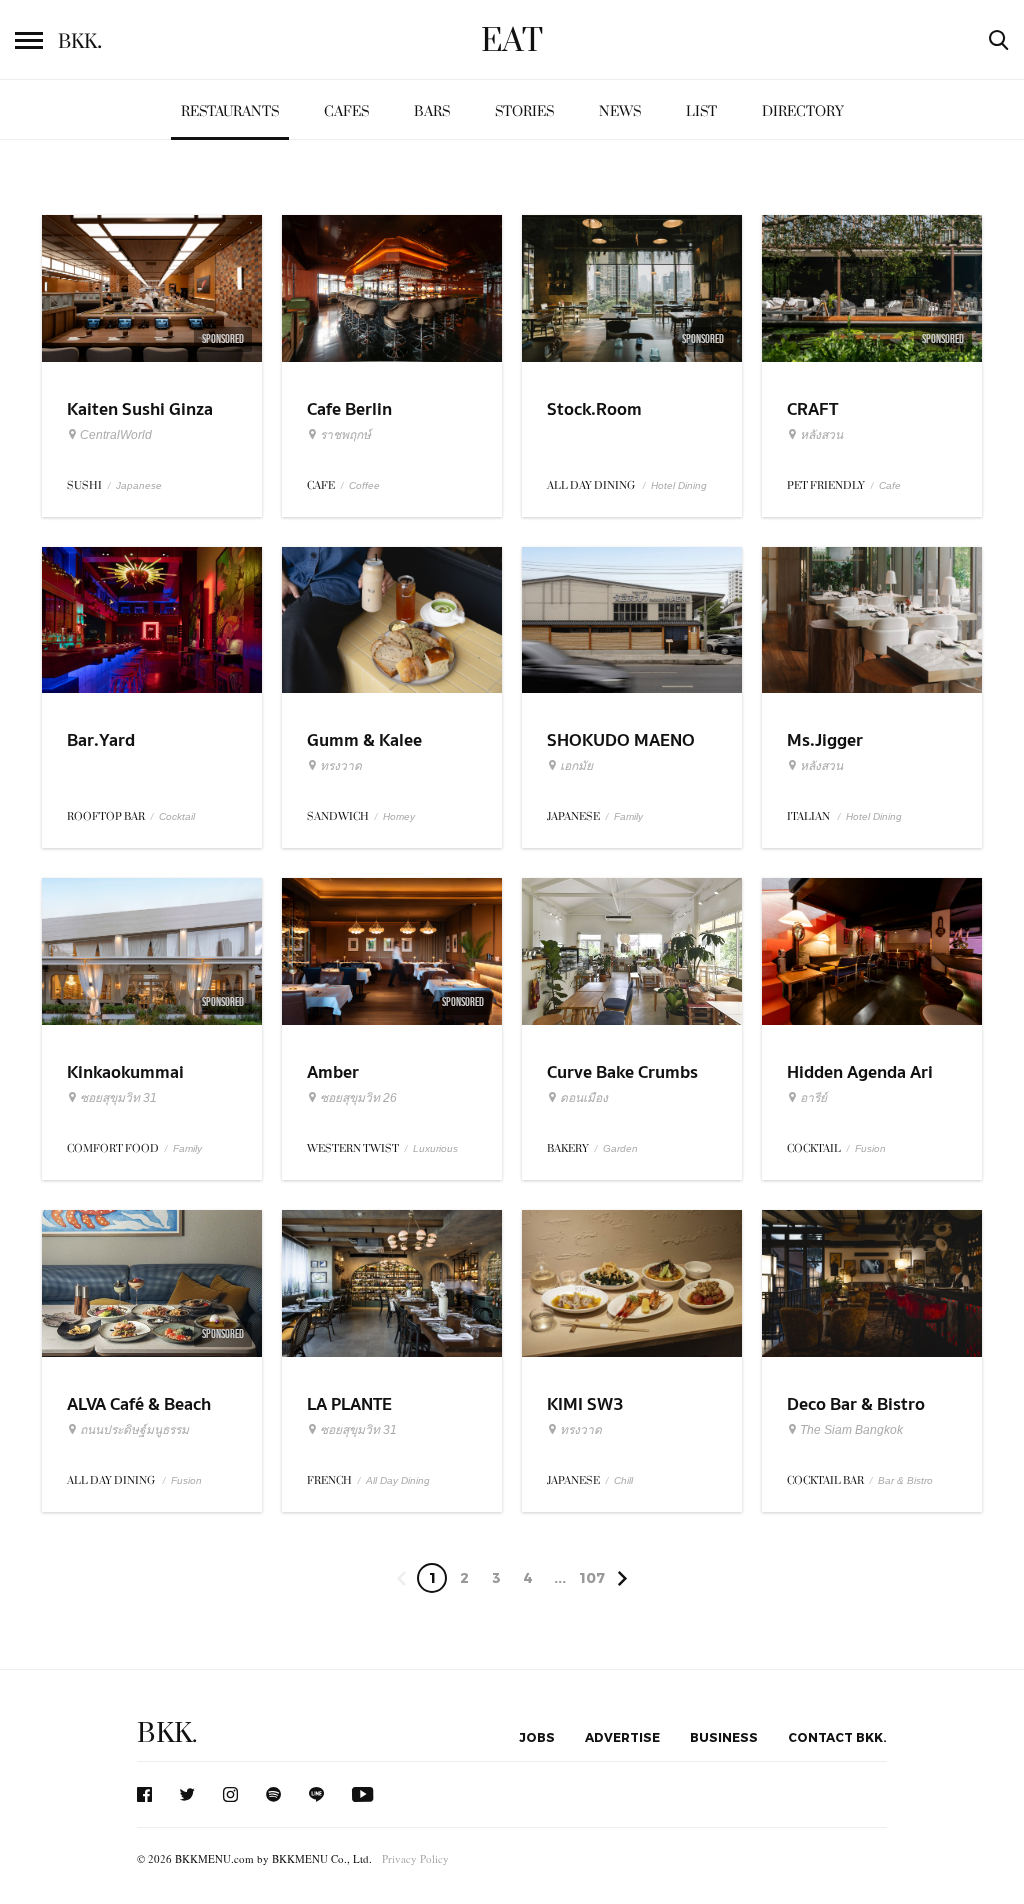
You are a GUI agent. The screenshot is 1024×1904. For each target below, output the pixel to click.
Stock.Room (594, 409)
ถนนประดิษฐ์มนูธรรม (134, 1430)
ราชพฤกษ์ (345, 435)
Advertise (622, 1737)
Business (724, 1737)
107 (592, 1577)
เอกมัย (576, 766)
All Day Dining (398, 1480)
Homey (399, 816)
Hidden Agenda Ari (860, 1072)
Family (628, 816)
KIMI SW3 (585, 1404)
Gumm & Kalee (364, 740)
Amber (333, 1072)
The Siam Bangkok (851, 1430)
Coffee (364, 485)
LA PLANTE (349, 1404)
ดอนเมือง (584, 1098)
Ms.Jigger (825, 740)
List (701, 111)
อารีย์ (813, 1098)
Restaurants (230, 111)
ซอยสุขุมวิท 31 (118, 1098)
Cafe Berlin (349, 409)
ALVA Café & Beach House (139, 1417)
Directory (803, 111)
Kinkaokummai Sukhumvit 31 (125, 1085)
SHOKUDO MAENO (621, 740)
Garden (620, 1148)
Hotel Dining (679, 485)
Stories (524, 111)
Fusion (870, 1148)
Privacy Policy (415, 1858)
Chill (623, 1480)
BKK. (167, 1733)
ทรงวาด (341, 766)
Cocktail (177, 816)
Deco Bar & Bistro (856, 1404)
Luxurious (435, 1148)
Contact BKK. (837, 1737)
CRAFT (812, 409)
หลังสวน (821, 435)
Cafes (346, 111)
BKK (80, 42)
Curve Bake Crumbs (622, 1072)
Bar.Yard (101, 740)
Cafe (890, 485)
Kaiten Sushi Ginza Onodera (140, 422)
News (620, 111)
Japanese (139, 485)
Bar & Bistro (905, 1480)
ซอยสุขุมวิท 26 (358, 1098)
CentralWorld (116, 435)
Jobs (537, 1737)
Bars (432, 111)
